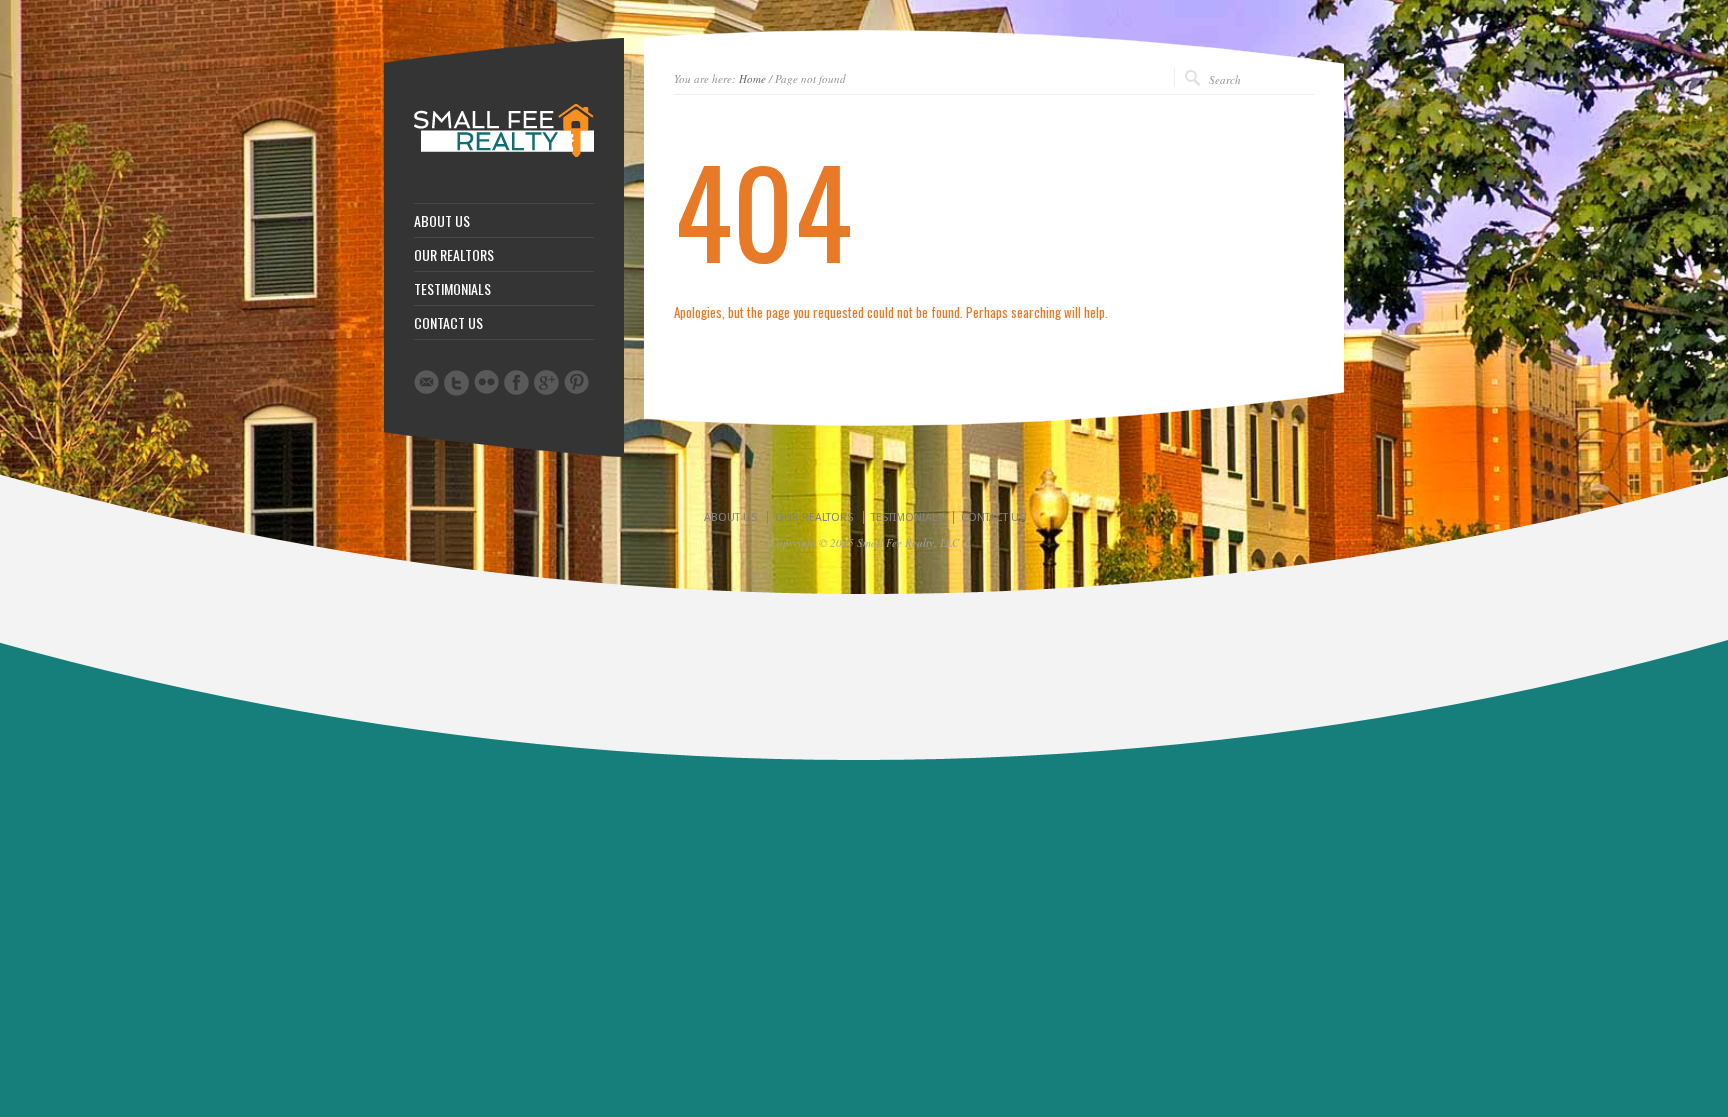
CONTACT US (448, 323)
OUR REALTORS (454, 255)
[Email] (426, 382)
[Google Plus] (546, 382)
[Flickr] (486, 382)
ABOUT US (442, 221)
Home (752, 78)
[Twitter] (456, 383)
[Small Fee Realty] (504, 153)
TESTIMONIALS (452, 289)
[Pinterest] (576, 382)
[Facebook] (516, 382)
